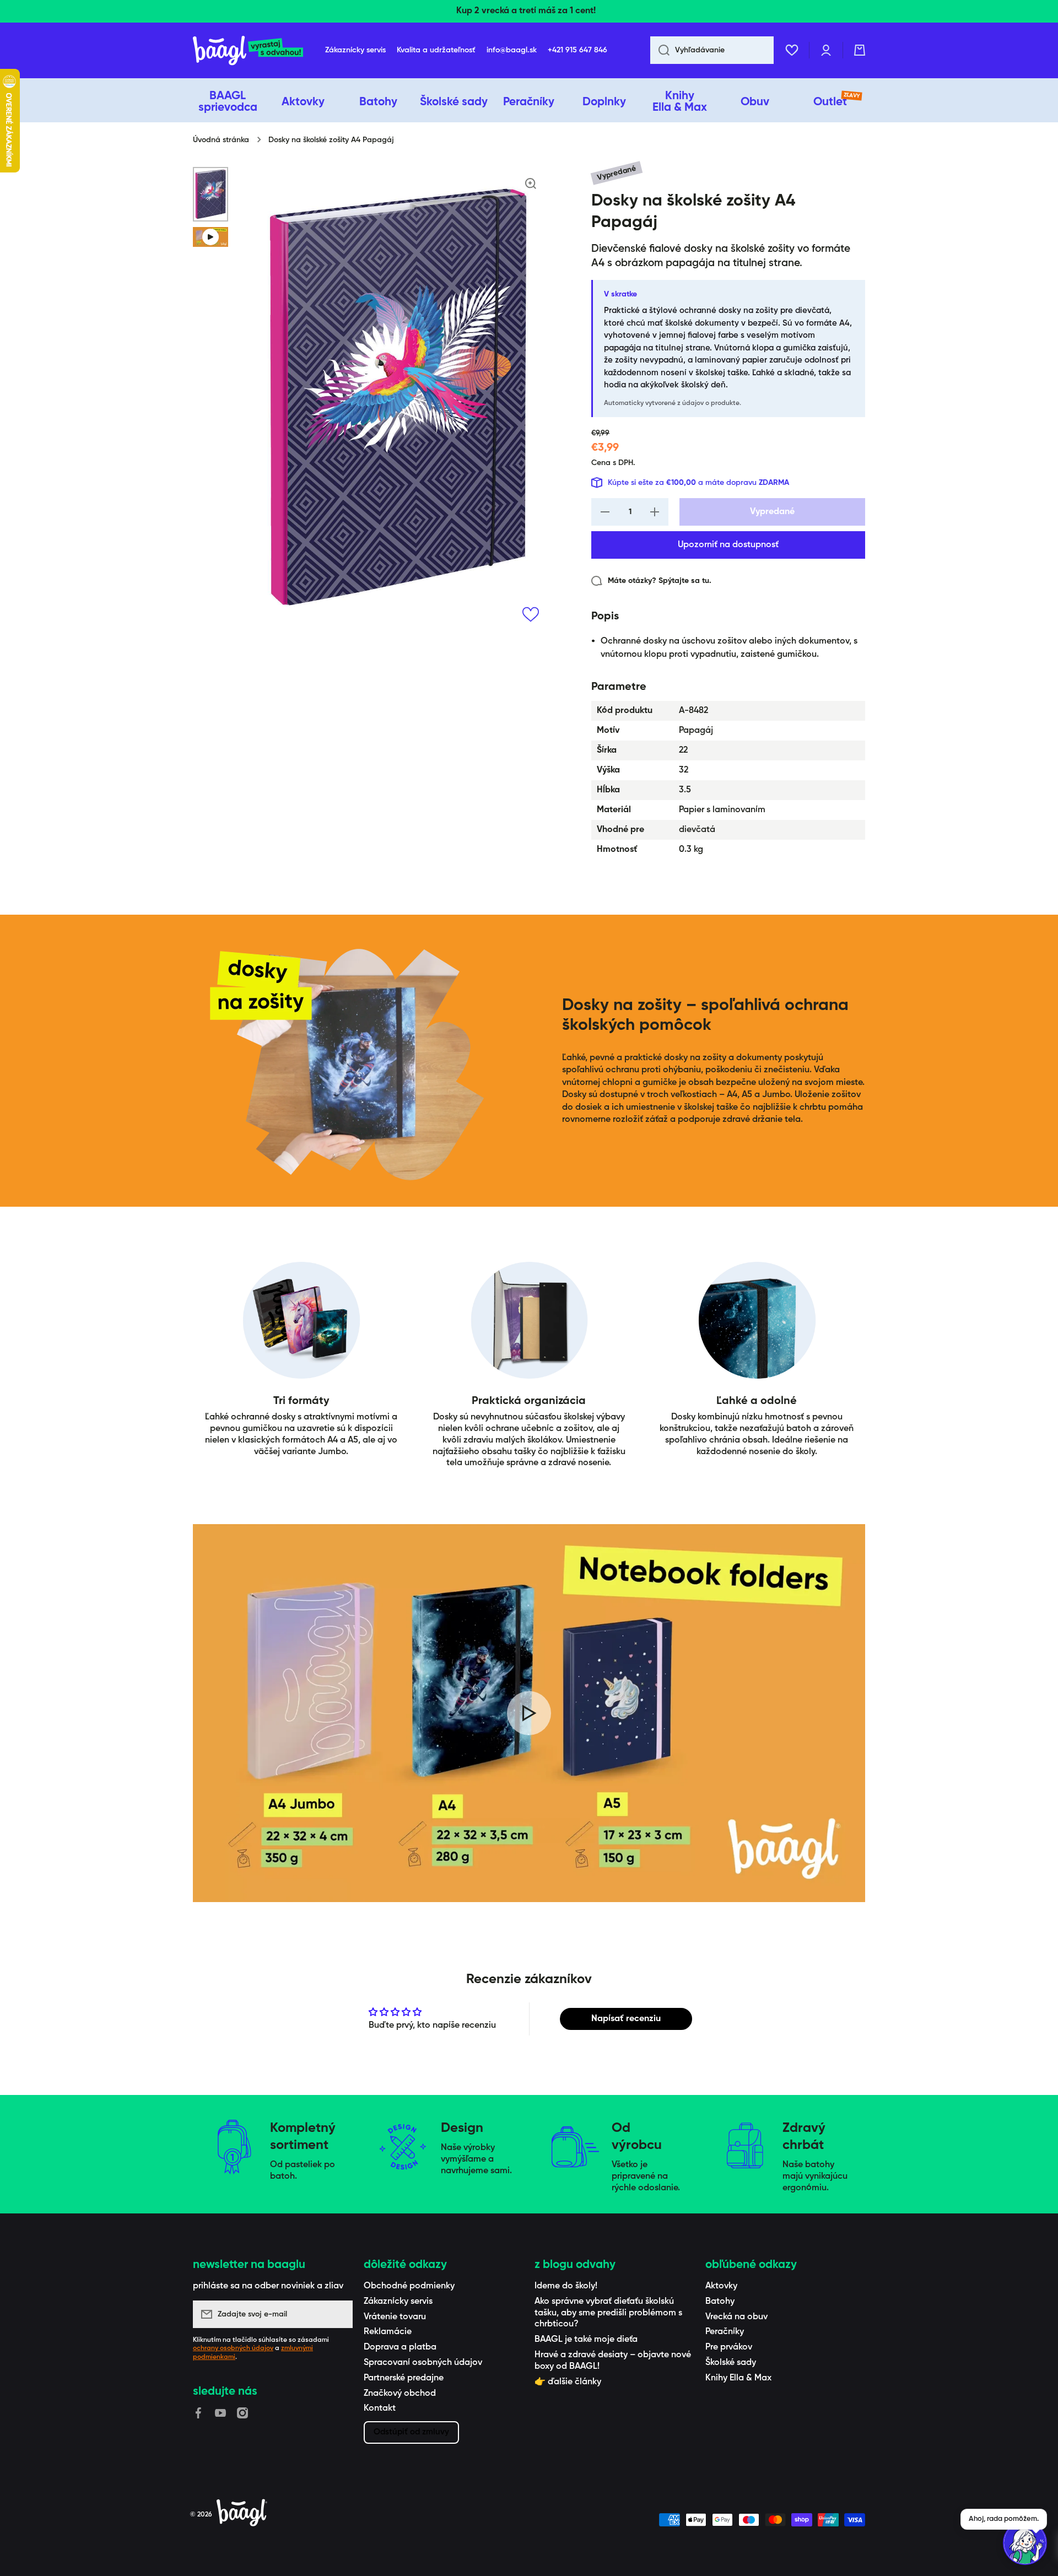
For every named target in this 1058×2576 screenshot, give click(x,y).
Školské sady (731, 2363)
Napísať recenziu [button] (626, 2019)
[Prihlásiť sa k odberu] (339, 2314)
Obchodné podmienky (409, 2286)
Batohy (720, 2302)
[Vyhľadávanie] (660, 50)
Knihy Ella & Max (738, 2378)
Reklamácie (388, 2332)
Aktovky (721, 2286)
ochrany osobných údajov (233, 2348)
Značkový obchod (400, 2394)
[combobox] (712, 50)
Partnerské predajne (404, 2378)
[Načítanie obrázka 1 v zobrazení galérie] (210, 194)
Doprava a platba (400, 2347)
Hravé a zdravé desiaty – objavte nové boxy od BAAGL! (613, 2361)
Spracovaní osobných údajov (423, 2363)
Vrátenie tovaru (395, 2317)
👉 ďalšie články (568, 2382)
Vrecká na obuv (736, 2317)
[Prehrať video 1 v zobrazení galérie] (210, 237)
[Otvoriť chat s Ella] (1025, 2543)
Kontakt (380, 2408)
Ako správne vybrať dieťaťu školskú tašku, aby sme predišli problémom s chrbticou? (608, 2313)
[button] (860, 50)
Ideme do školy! (566, 2286)
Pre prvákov (729, 2347)
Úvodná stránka (221, 140)
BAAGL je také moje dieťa (586, 2340)
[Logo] (248, 50)
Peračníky (725, 2332)
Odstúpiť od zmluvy (411, 2432)
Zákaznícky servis (398, 2302)
